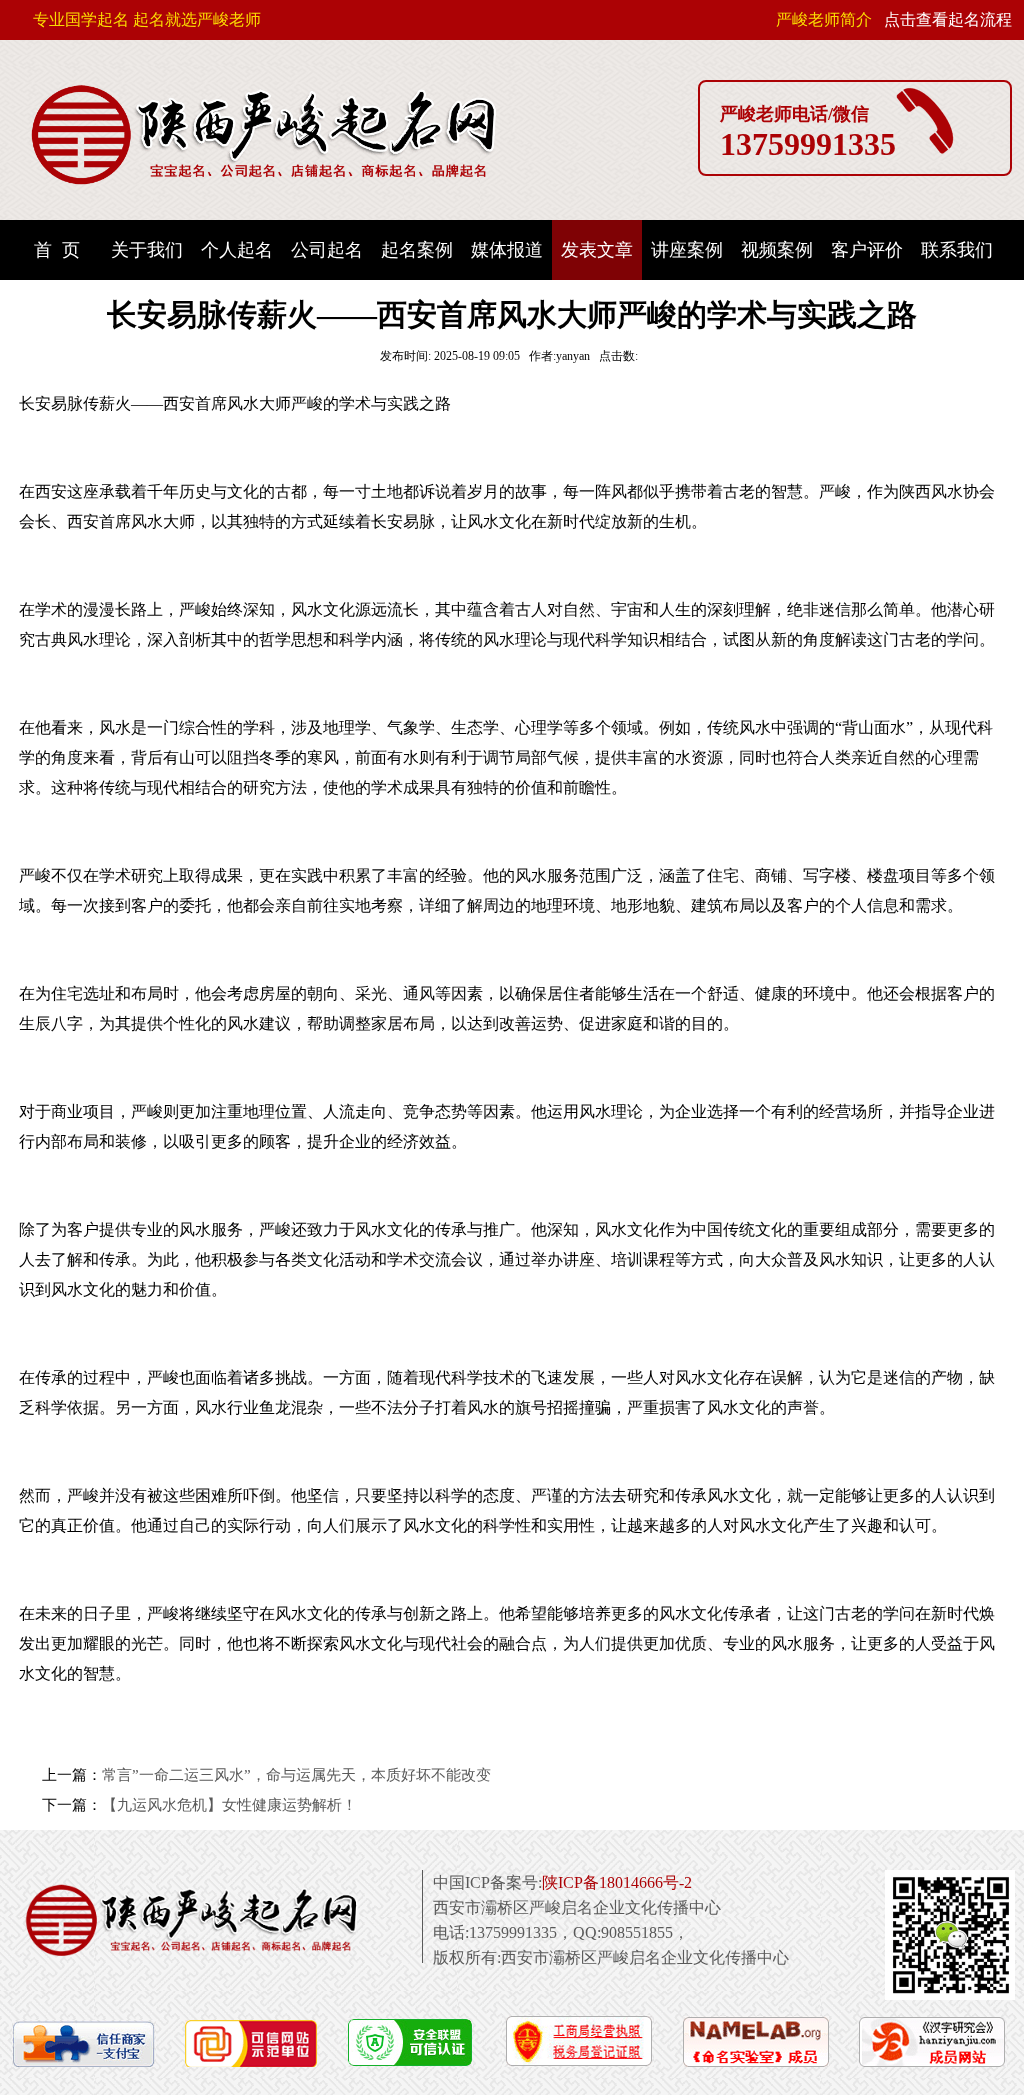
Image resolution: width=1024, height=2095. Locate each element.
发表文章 (597, 250)
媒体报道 (507, 250)
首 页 (57, 250)
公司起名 (327, 250)
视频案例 (777, 250)
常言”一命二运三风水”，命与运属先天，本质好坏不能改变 (296, 1775)
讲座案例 (687, 250)
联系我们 (957, 250)
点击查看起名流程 (948, 19)
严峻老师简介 (824, 19)
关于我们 (147, 250)
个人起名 (237, 250)
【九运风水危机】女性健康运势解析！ (229, 1805)
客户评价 (867, 250)
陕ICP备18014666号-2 (617, 1882)
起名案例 (417, 250)
